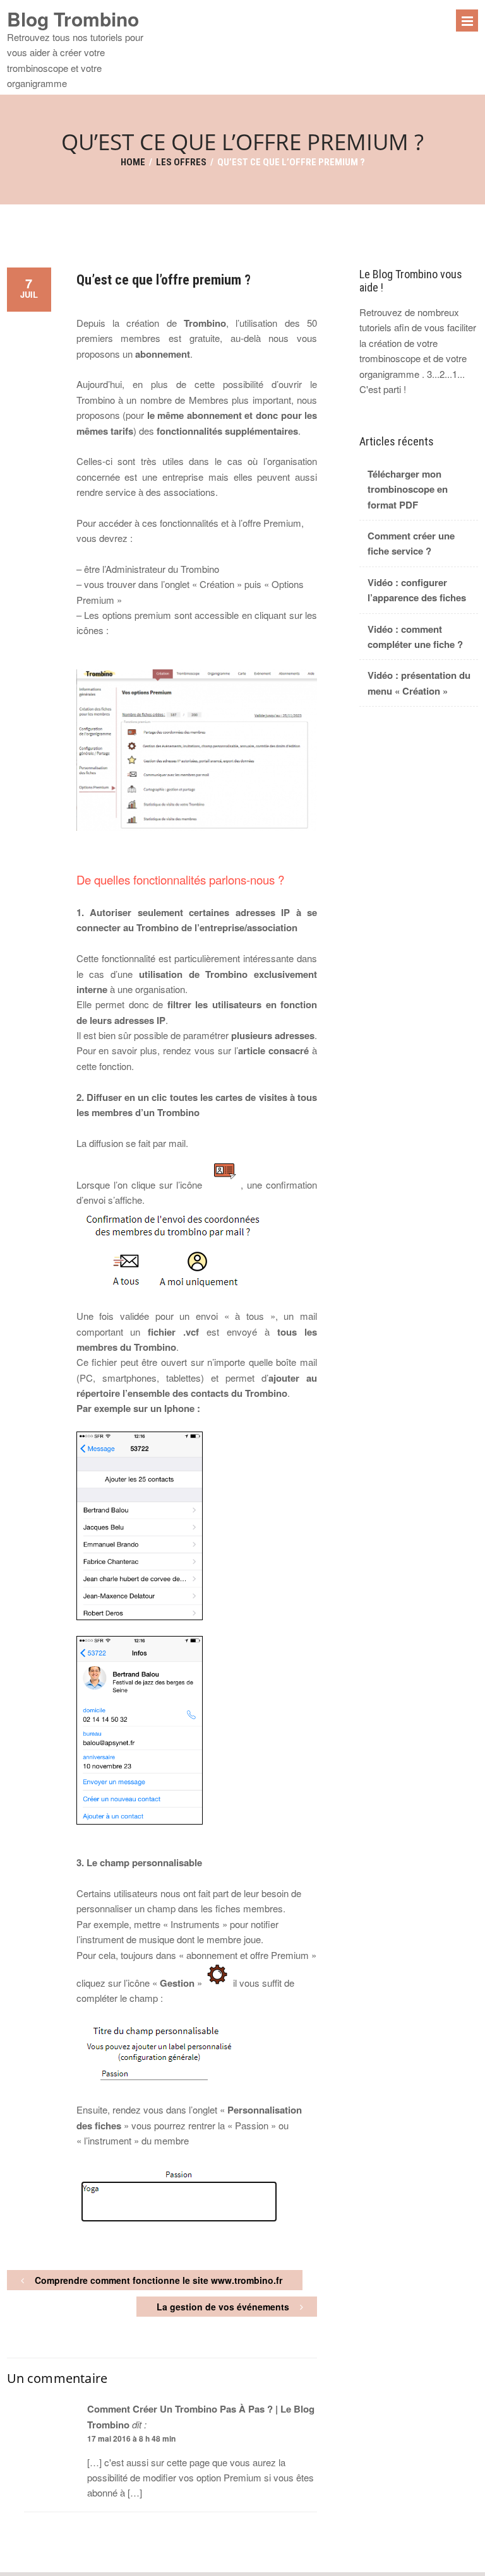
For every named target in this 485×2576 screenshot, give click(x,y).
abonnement (163, 354)
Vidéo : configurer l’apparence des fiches (417, 590)
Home (133, 162)
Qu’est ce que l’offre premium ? (164, 280)
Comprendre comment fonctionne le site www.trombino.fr (159, 2280)
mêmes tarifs (105, 431)
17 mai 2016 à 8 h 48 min (131, 2438)
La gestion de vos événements (223, 2307)
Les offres (181, 162)
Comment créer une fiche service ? (411, 543)
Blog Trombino (73, 19)
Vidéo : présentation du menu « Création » (419, 683)
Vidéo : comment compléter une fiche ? (415, 637)
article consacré (273, 1050)
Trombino (205, 323)
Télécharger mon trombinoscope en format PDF (408, 489)
